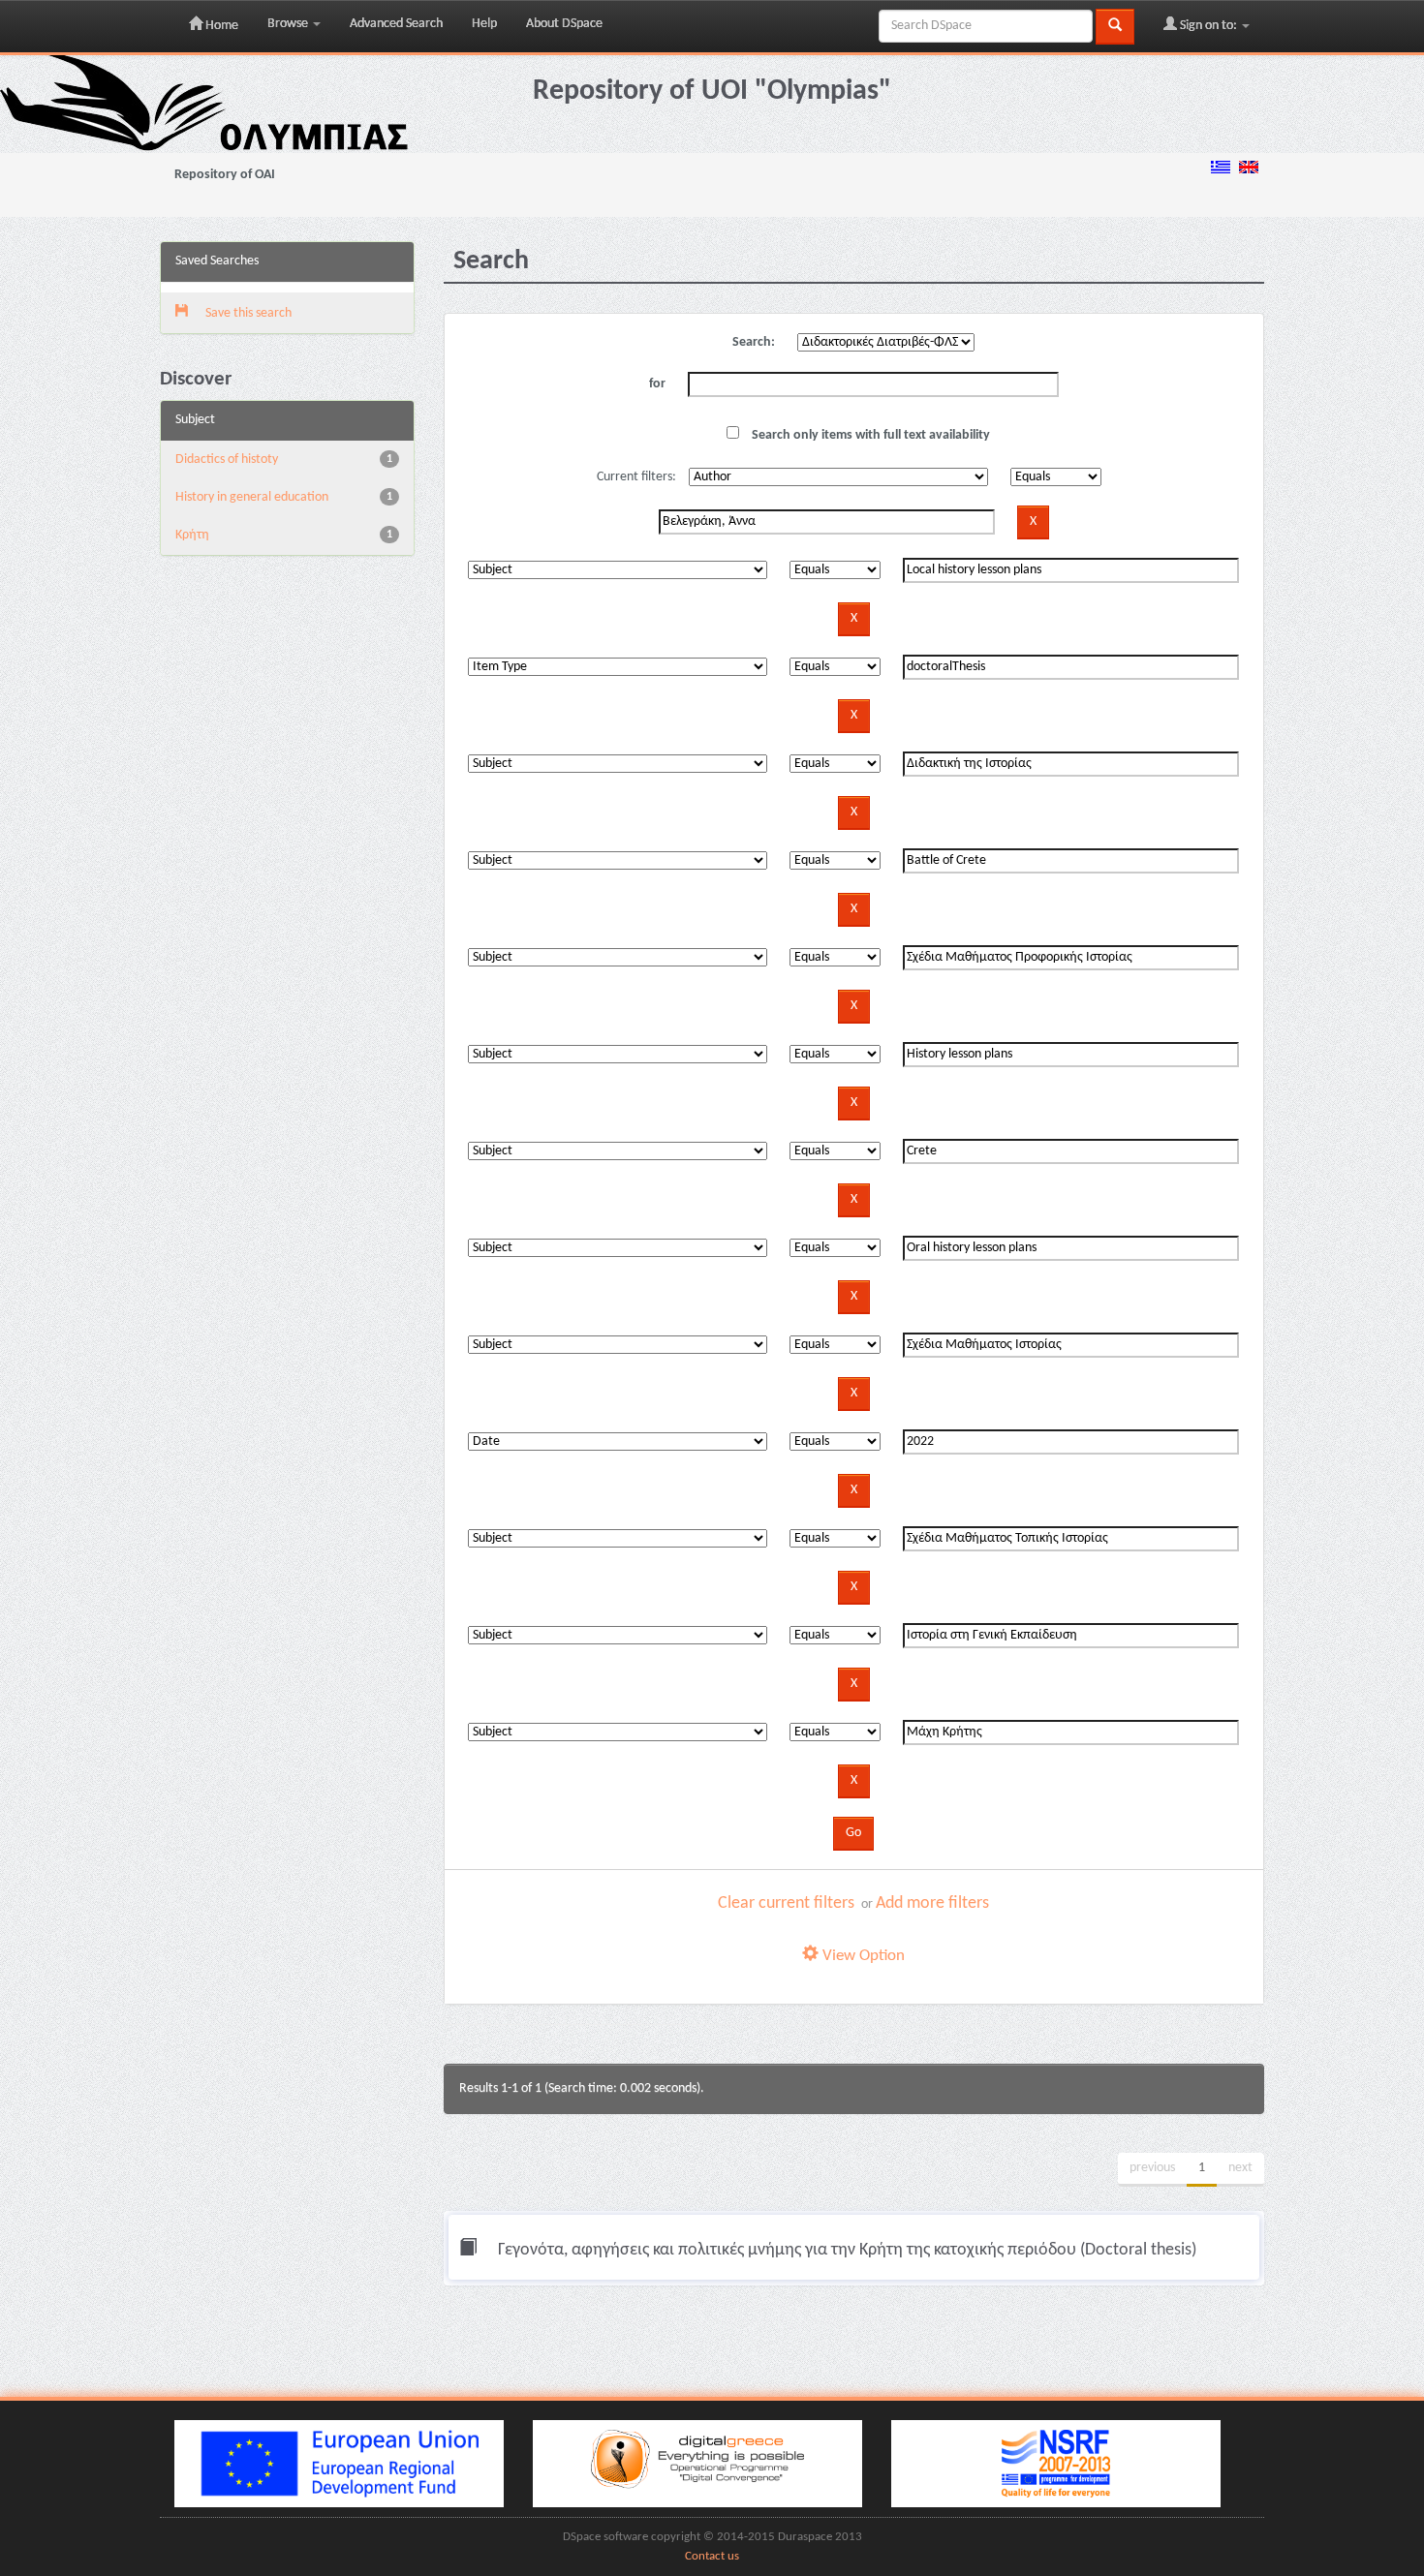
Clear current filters (786, 1903)
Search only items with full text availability (869, 435)
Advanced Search (396, 24)
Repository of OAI (225, 175)
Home (220, 26)
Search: (754, 342)
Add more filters (932, 1903)
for (657, 384)
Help (484, 24)
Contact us (712, 2557)
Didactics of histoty (227, 460)
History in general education (252, 497)
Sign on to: (1208, 26)
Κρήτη (192, 535)
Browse (289, 24)
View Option (862, 1956)
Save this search (247, 313)
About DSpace (564, 24)
